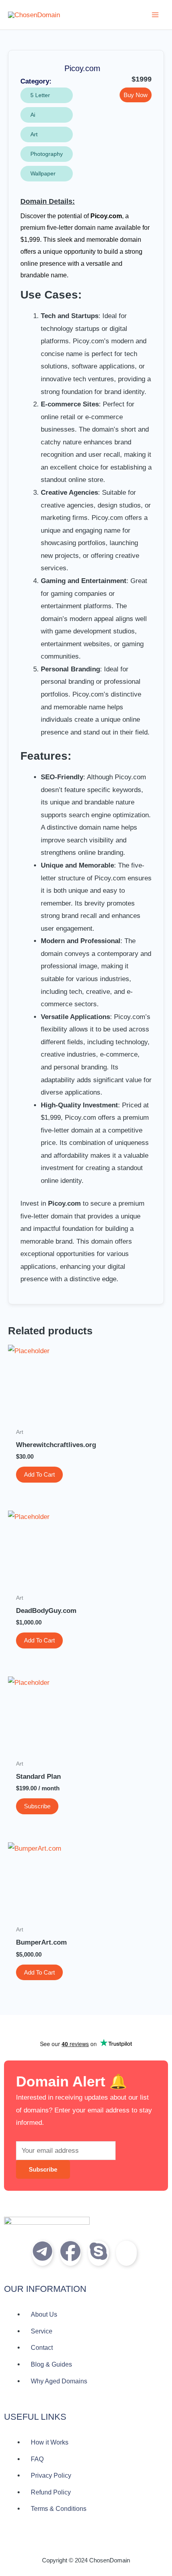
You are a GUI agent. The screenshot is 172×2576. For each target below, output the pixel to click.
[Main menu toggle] (155, 15)
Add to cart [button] (39, 1474)
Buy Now (136, 95)
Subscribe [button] (37, 1806)
